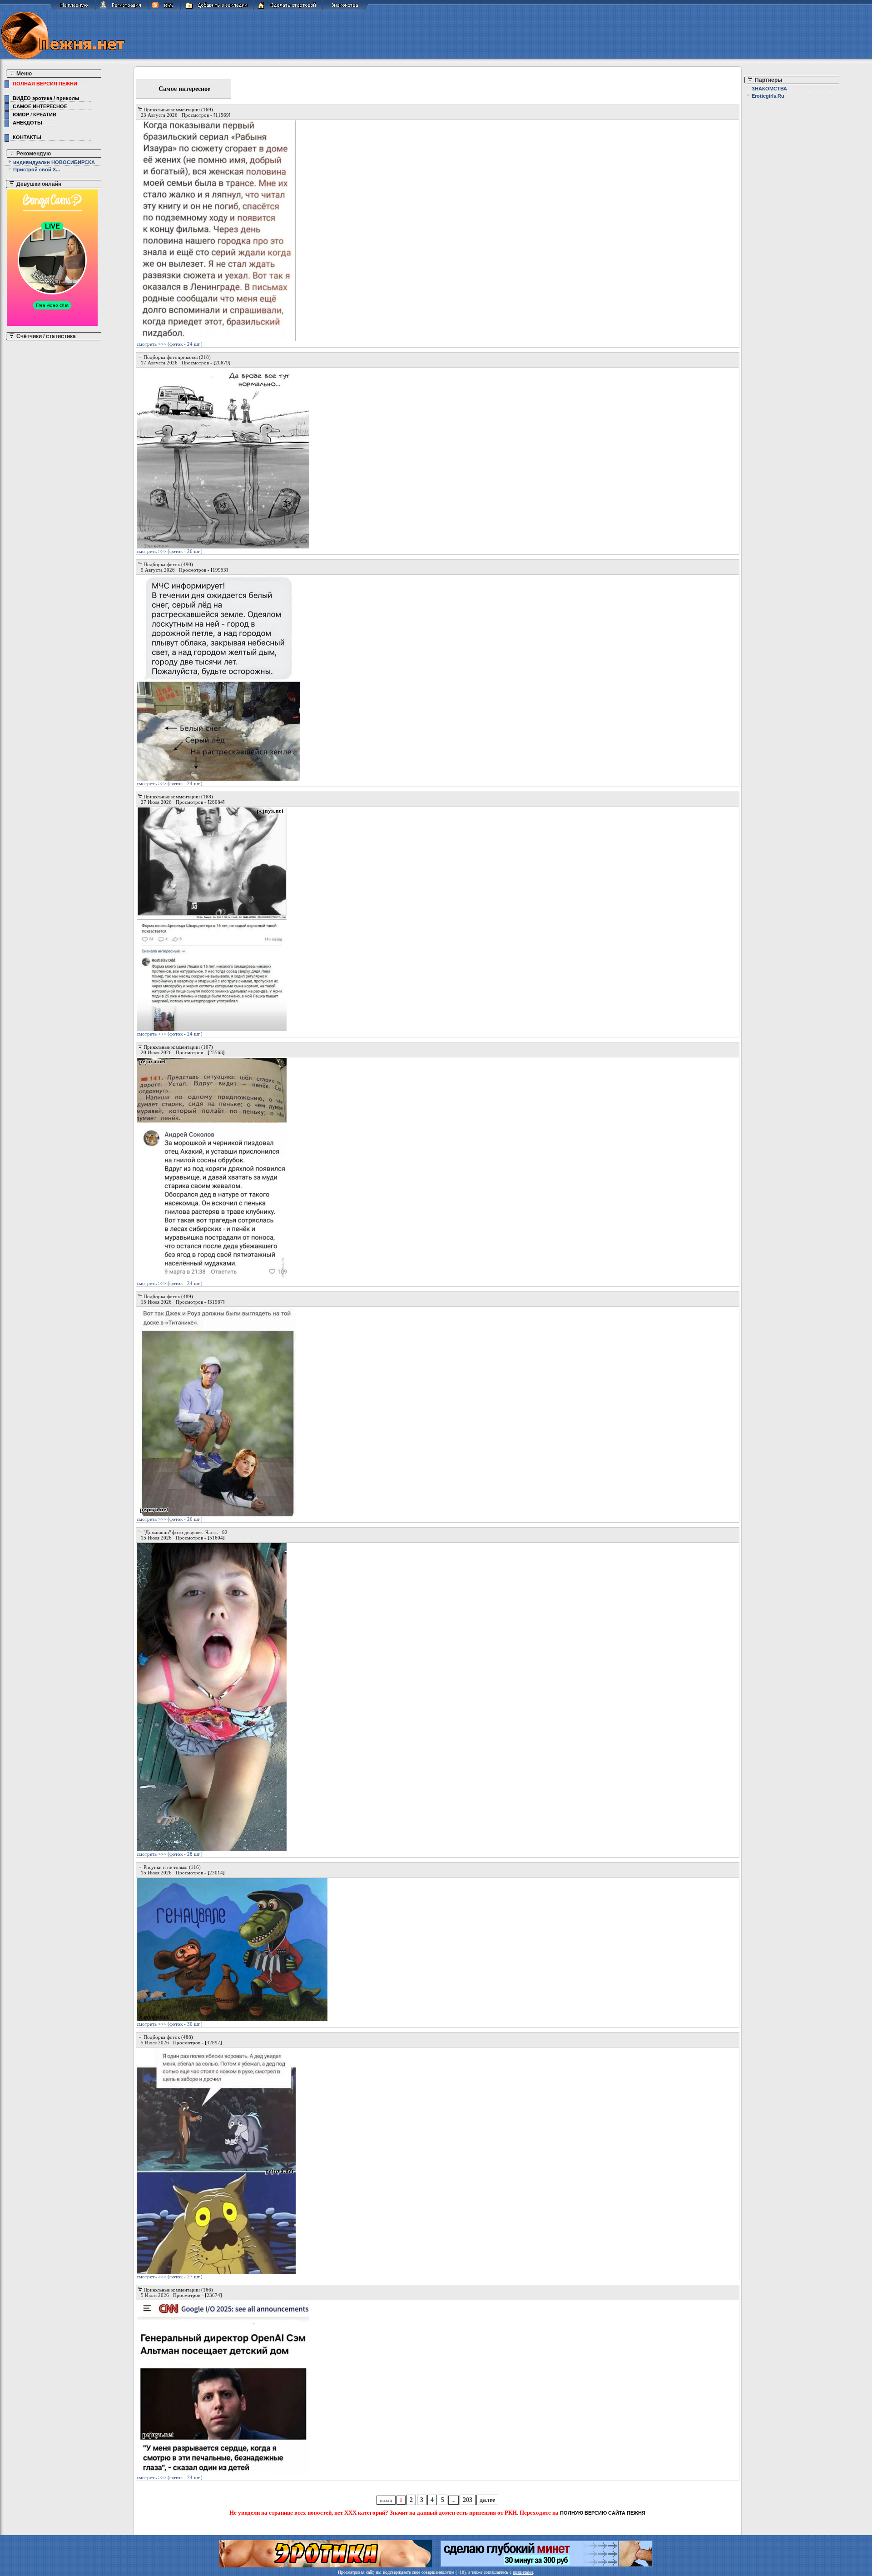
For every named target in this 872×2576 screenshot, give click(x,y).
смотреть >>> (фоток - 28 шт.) (170, 1854)
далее (487, 2500)
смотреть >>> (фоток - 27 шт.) (170, 2277)
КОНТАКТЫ (26, 137)
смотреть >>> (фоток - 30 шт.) (170, 2024)
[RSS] (165, 9)
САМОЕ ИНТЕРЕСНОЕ (39, 106)
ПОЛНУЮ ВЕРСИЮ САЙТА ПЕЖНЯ (603, 2513)
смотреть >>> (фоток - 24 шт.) (170, 344)
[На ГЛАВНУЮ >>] (73, 9)
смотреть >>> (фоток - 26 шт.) (170, 551)
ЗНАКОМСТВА (769, 89)
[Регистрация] (122, 9)
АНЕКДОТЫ (26, 123)
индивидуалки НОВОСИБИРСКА (54, 162)
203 (468, 2500)
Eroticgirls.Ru (768, 96)
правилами (523, 2572)
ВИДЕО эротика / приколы (45, 98)
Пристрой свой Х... (37, 169)
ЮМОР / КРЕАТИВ (33, 115)
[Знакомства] (345, 9)
